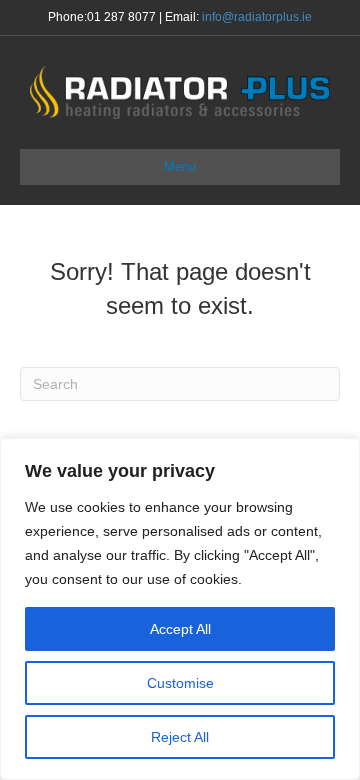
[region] (180, 609)
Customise (180, 683)
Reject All (180, 737)
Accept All (180, 629)
